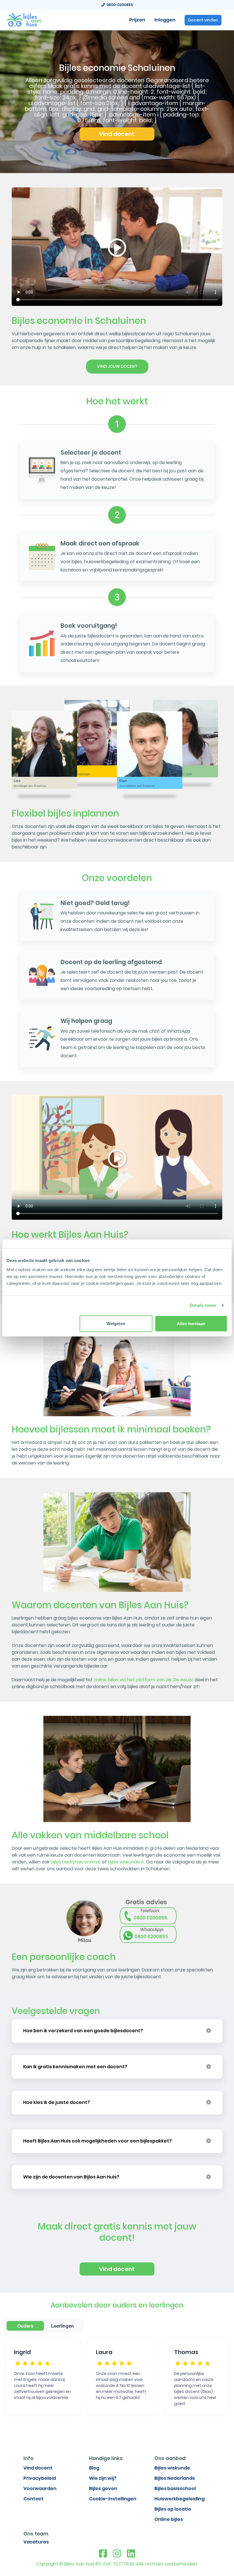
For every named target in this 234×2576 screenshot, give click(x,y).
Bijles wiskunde (172, 2468)
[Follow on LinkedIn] (131, 2554)
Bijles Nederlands (175, 2478)
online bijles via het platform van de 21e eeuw (143, 1680)
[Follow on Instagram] (117, 2554)
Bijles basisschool (175, 2488)
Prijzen (137, 20)
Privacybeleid (40, 2478)
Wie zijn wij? (103, 2478)
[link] (24, 19)
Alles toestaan (191, 1323)
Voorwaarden (40, 2488)
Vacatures (36, 2542)
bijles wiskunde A (126, 1862)
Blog (94, 2468)
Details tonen (203, 1305)
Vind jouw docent (117, 366)
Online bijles (169, 2519)
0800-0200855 (119, 5)
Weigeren (116, 1323)
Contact (34, 2499)
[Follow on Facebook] (103, 2554)
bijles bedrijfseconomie (76, 1862)
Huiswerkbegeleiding (179, 2499)
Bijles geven (103, 2488)
